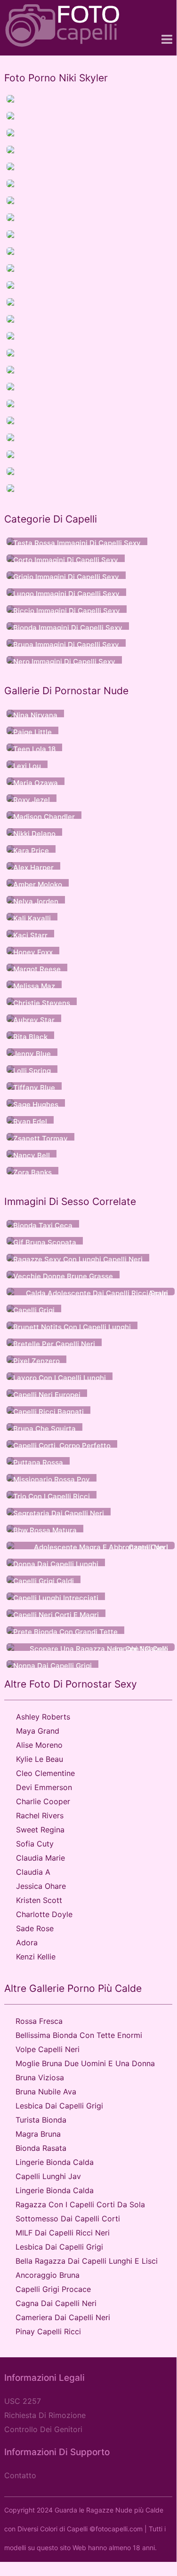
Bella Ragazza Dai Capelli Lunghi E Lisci (87, 2261)
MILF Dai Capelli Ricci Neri (63, 2233)
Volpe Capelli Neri (48, 2049)
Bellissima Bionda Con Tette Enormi (79, 2035)
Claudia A (33, 1872)
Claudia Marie (40, 1858)
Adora (27, 1942)
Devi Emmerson (44, 1787)
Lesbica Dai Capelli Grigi (59, 2106)
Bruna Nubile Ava (46, 2092)
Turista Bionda (41, 2120)
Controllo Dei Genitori (43, 2429)
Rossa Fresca (39, 2021)
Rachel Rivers (40, 1815)
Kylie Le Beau (40, 1759)
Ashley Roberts (43, 1717)
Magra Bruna (38, 2134)
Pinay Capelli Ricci (48, 2331)
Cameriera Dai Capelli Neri (63, 2317)
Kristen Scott (39, 1900)
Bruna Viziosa (40, 2077)
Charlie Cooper (43, 1801)
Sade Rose (35, 1928)
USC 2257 (23, 2401)
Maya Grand (38, 1731)
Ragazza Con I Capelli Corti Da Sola (80, 2204)
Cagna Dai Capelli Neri (56, 2303)
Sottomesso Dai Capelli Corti (68, 2219)
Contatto (20, 2475)
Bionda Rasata (41, 2148)
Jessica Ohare (41, 1886)
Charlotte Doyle (44, 1914)
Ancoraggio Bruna (48, 2275)
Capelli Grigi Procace (53, 2289)
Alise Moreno (39, 1745)
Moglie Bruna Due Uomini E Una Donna (85, 2063)
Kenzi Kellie (36, 1957)
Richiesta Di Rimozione (45, 2415)
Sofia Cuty (35, 1844)
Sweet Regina (40, 1830)
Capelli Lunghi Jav (48, 2176)
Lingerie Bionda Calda (55, 2162)
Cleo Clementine (45, 1773)
